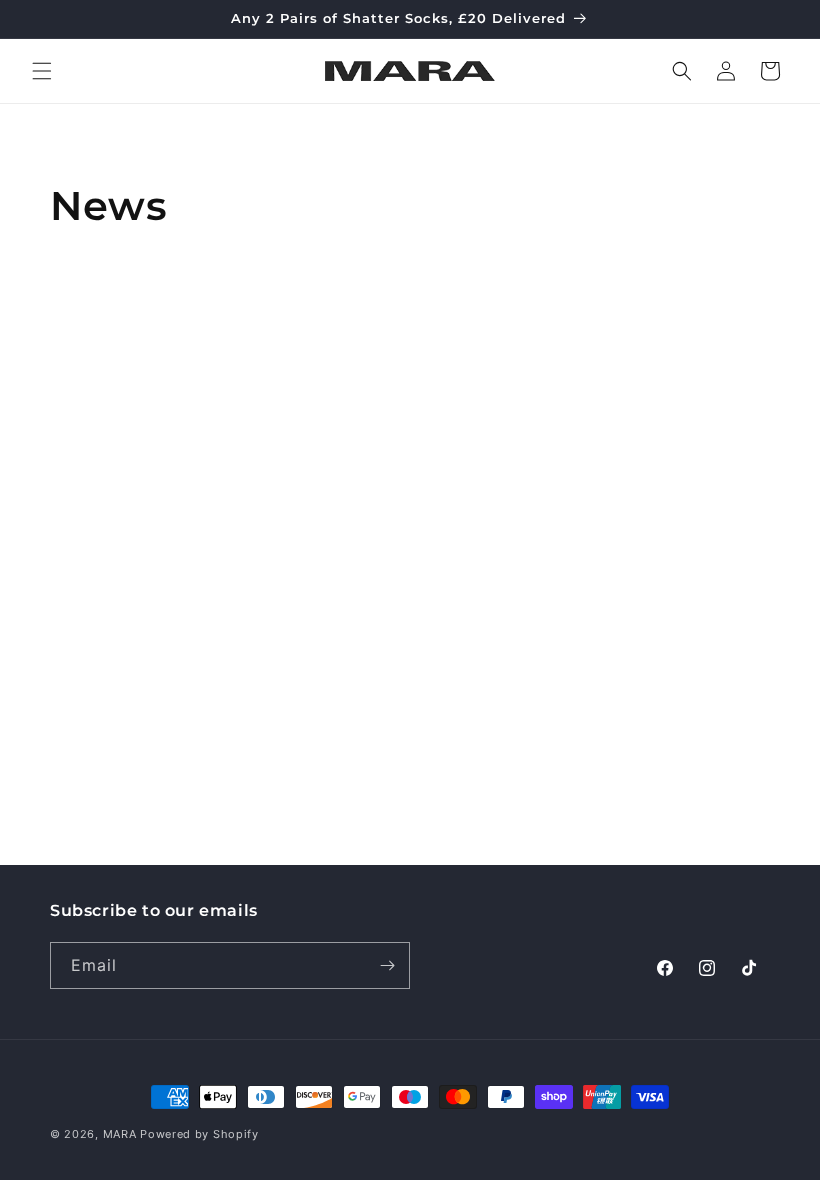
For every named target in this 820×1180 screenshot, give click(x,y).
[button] (42, 71)
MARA (120, 1134)
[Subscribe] (387, 965)
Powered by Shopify (199, 1134)
